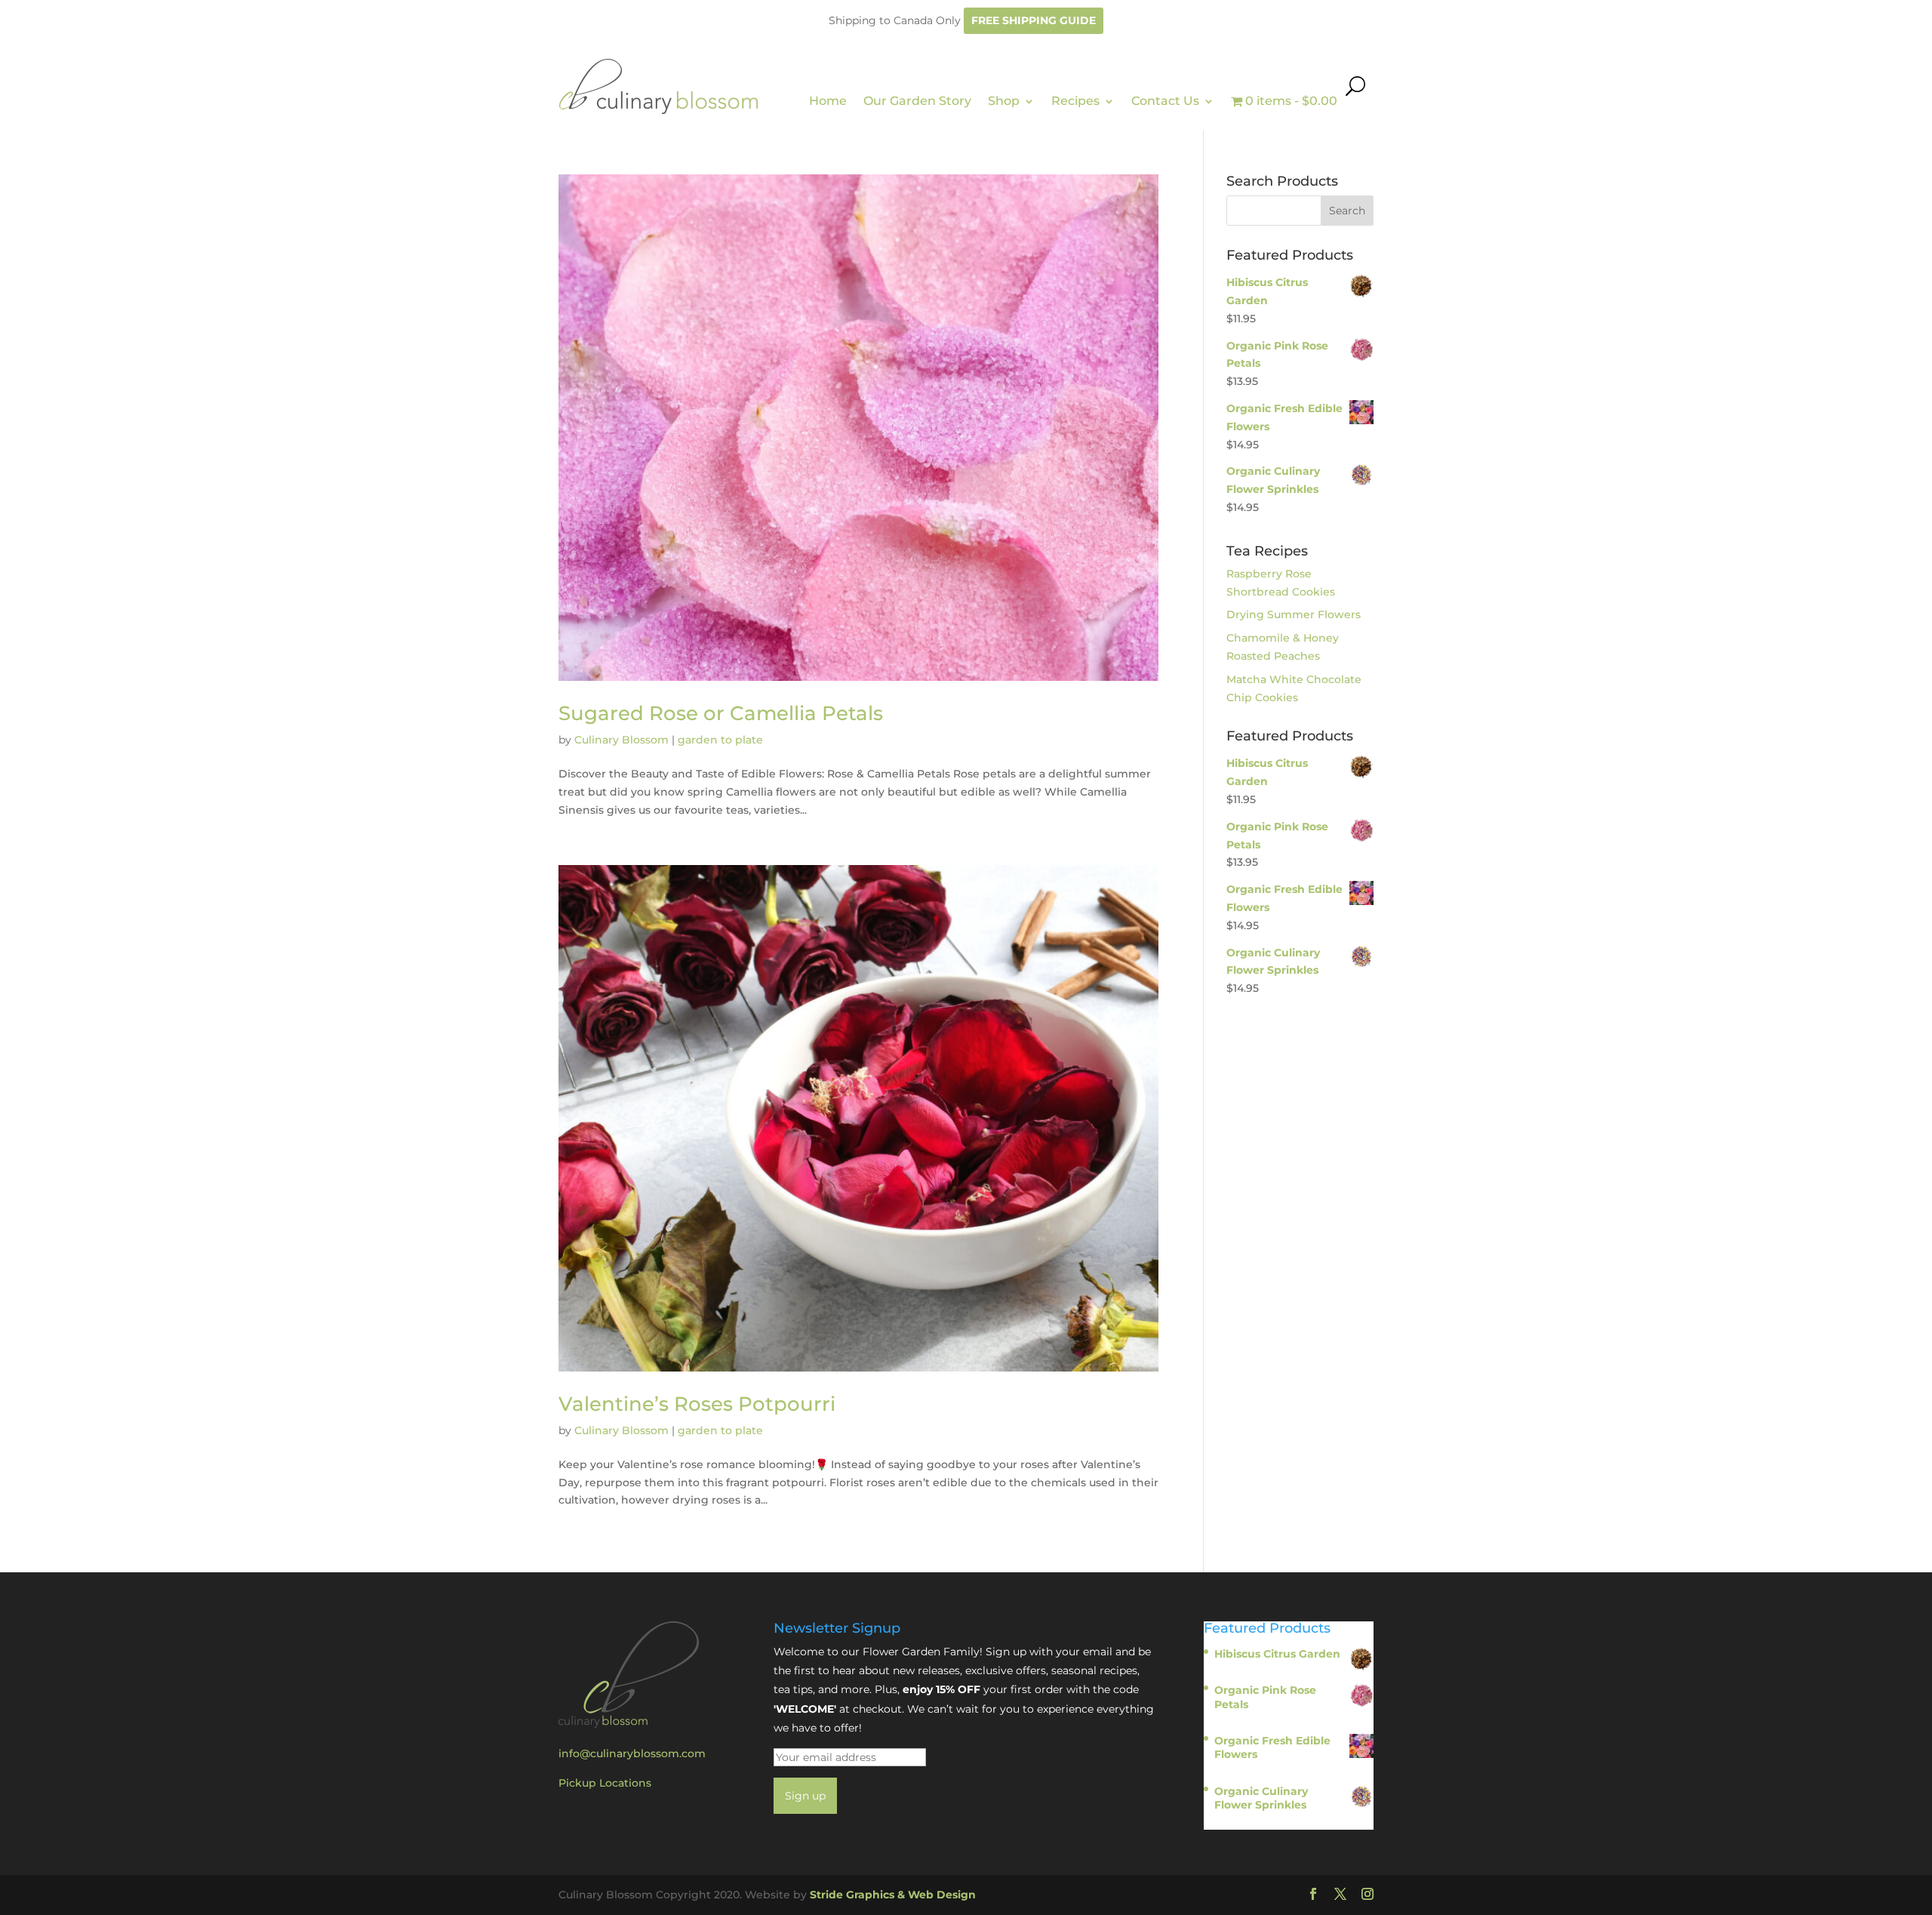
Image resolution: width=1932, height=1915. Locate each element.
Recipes (1075, 101)
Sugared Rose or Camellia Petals (721, 713)
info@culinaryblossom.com (632, 1753)
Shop (1004, 101)
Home (828, 101)
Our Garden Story (917, 101)
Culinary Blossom (621, 740)
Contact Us (1165, 101)
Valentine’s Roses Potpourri (697, 1404)
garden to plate (720, 740)
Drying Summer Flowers (1294, 614)
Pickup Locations (605, 1783)
